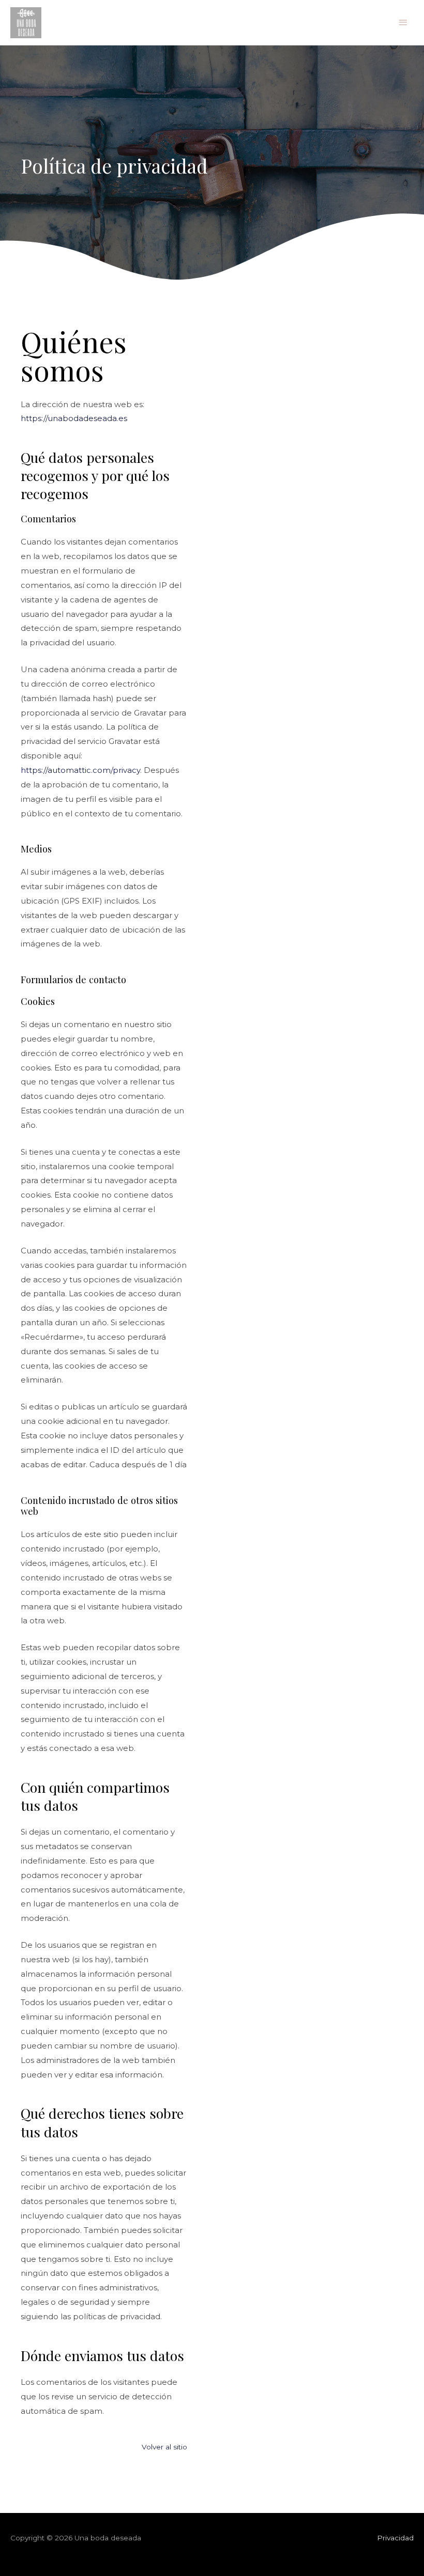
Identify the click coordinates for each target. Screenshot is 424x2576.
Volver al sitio (164, 2447)
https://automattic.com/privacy (80, 770)
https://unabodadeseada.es (74, 418)
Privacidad (395, 2538)
